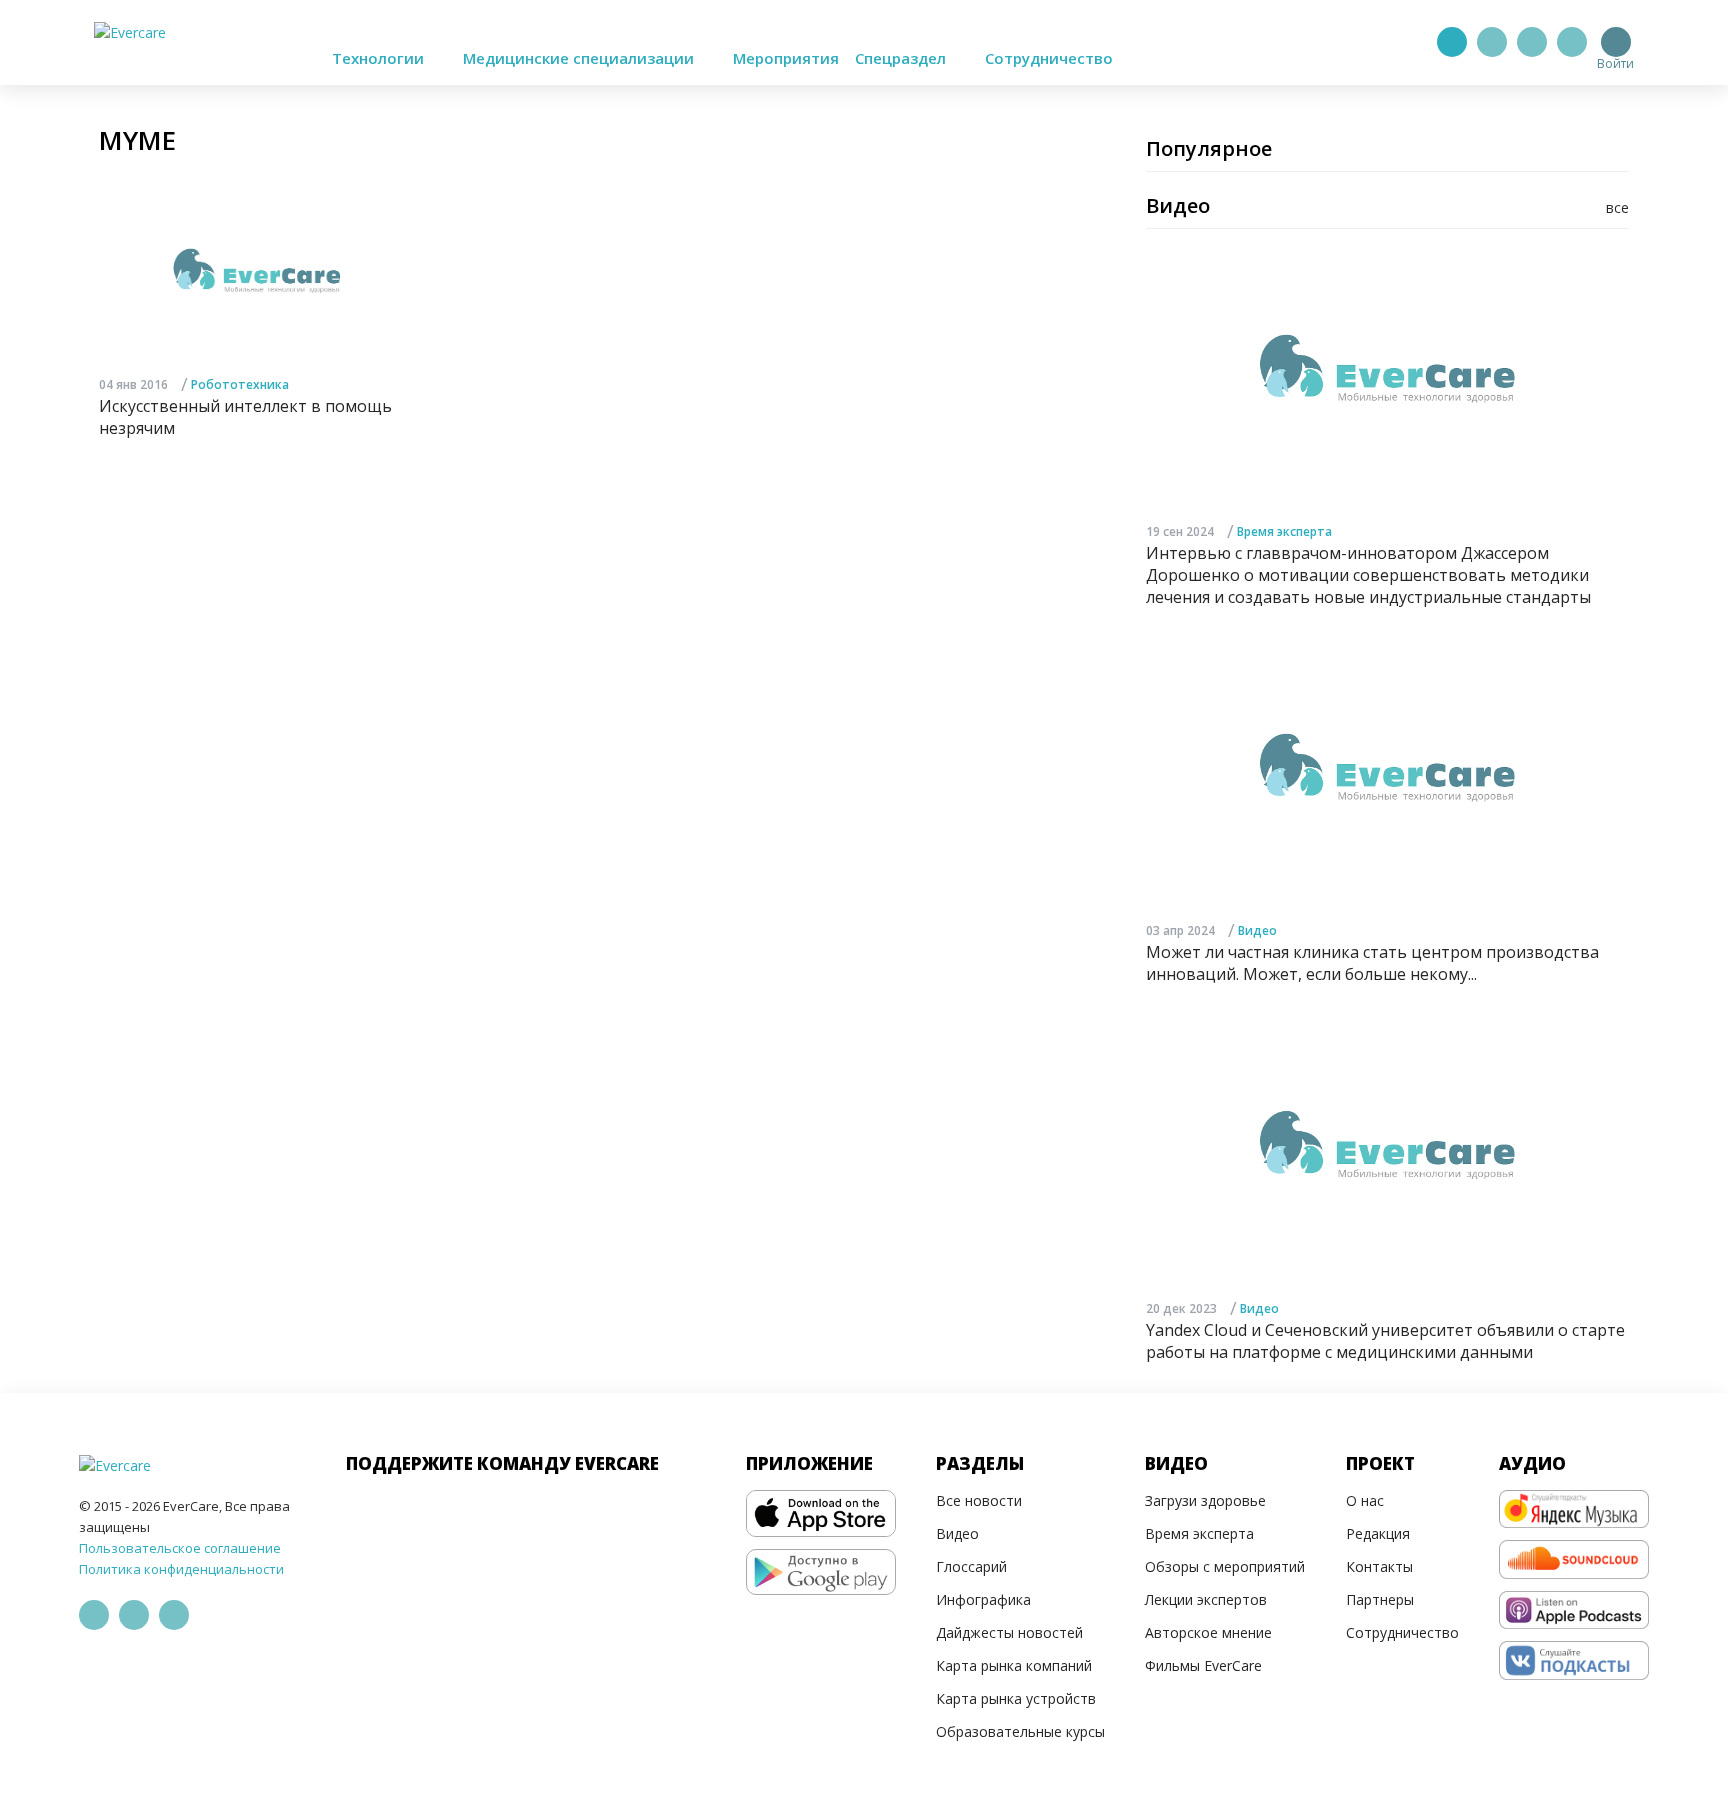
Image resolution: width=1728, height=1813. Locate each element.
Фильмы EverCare (1203, 1665)
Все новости (979, 1500)
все (1617, 207)
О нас (1365, 1500)
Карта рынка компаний (1014, 1665)
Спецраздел (902, 58)
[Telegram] (1492, 42)
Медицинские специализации (580, 58)
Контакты (1379, 1566)
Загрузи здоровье (1205, 1500)
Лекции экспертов (1206, 1599)
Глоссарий (971, 1566)
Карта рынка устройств (1016, 1698)
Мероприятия (786, 58)
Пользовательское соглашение (180, 1548)
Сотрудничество (1049, 58)
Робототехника (240, 384)
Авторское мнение (1208, 1632)
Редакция (1378, 1533)
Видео (1257, 930)
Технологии (380, 58)
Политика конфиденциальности (181, 1569)
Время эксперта (1284, 531)
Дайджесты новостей (1009, 1632)
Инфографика (983, 1599)
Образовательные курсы (1020, 1731)
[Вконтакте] (1532, 42)
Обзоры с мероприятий (1225, 1566)
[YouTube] (1572, 42)
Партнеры (1380, 1599)
